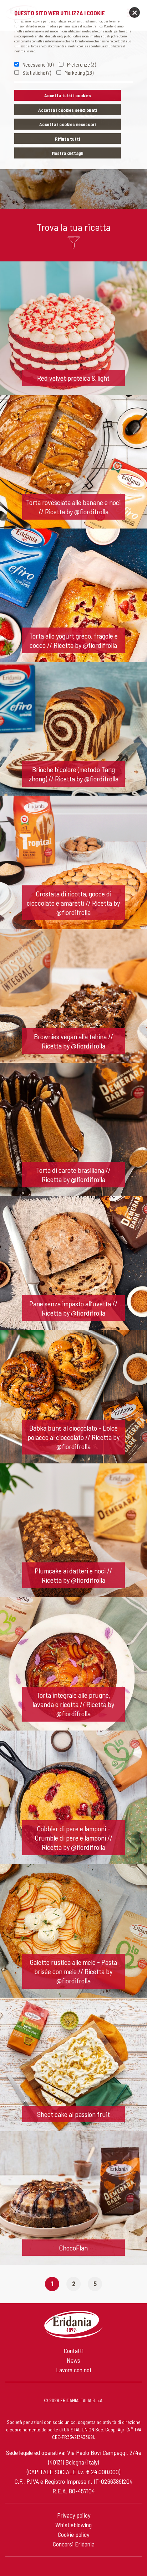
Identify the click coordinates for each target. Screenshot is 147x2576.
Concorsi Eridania (74, 2544)
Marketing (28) (79, 73)
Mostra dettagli (67, 153)
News (73, 2360)
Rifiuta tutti (67, 139)
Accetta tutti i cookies (68, 95)
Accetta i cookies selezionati (68, 110)
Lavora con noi (73, 2370)
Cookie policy (73, 2534)
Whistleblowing (73, 2525)
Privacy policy (74, 2515)
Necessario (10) (38, 64)
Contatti (74, 2351)
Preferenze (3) (82, 64)
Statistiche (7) (37, 73)
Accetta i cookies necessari (67, 124)
